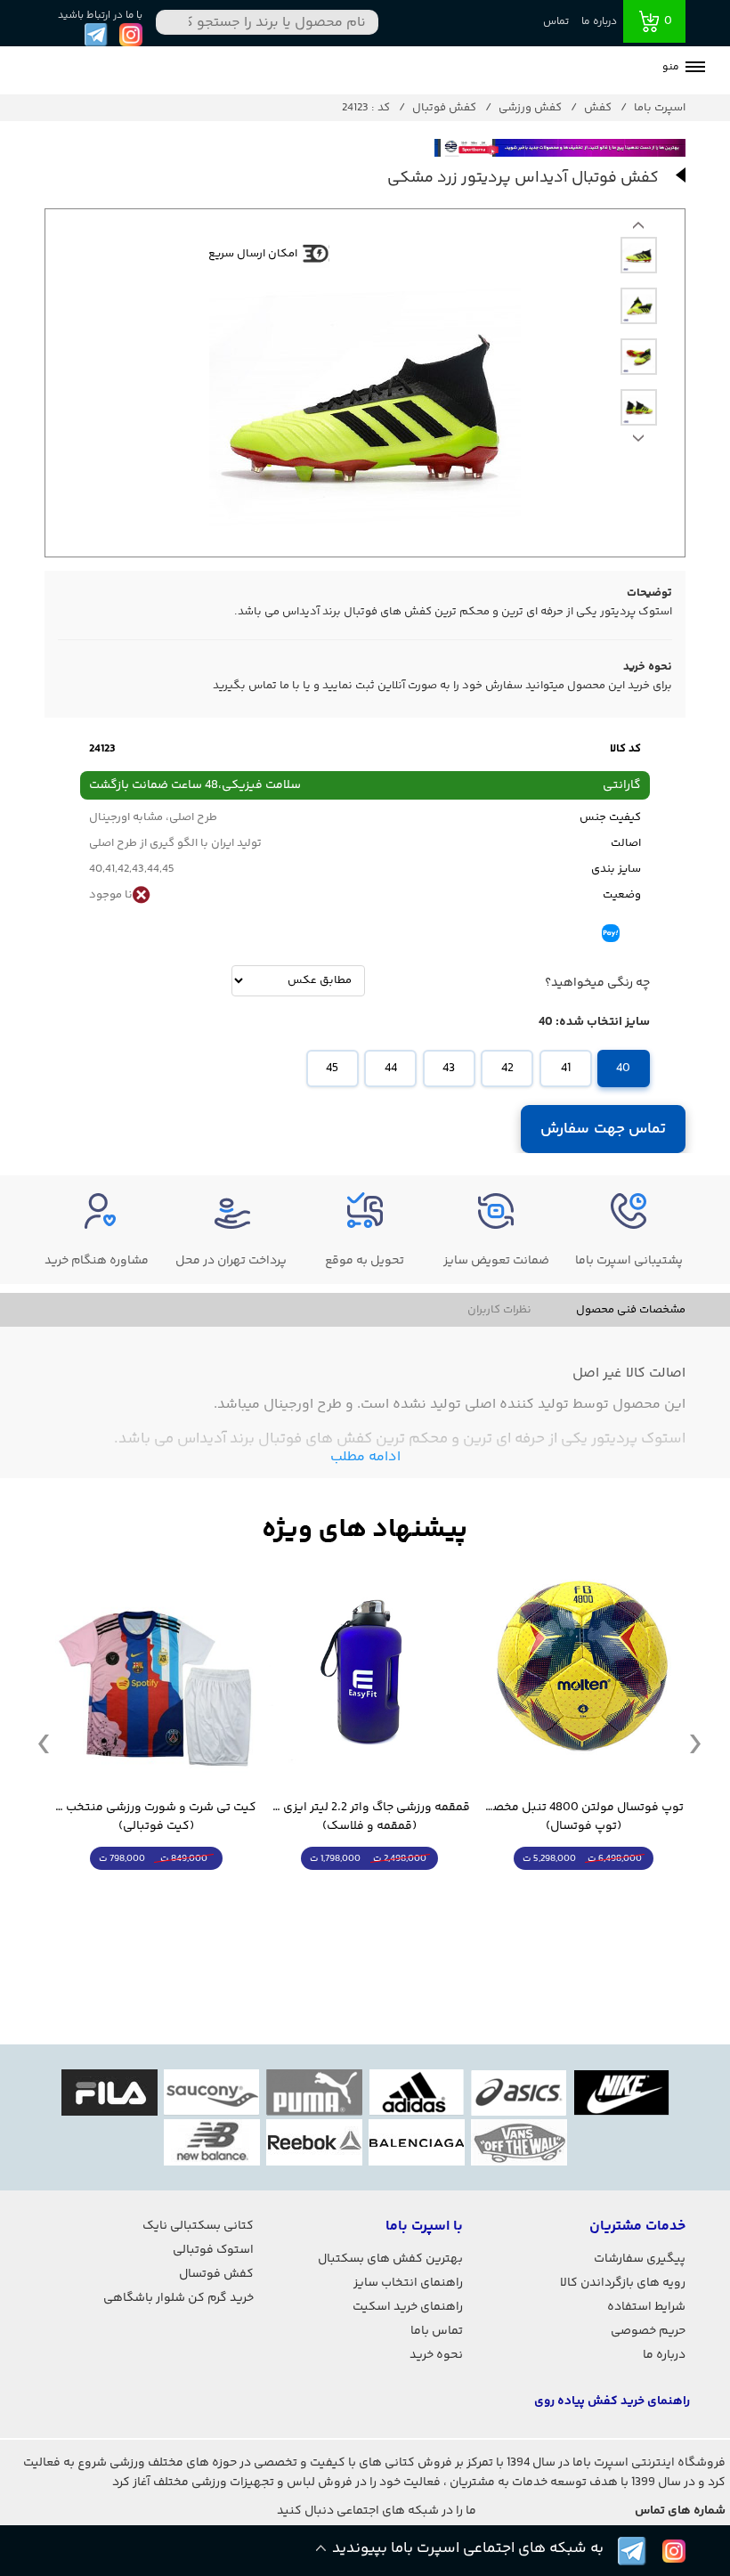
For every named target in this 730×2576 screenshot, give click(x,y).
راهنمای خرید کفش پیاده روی (612, 2401)
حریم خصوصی (648, 2331)
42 (507, 1069)
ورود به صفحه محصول (583, 1892)
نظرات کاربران (499, 1310)
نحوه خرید (436, 2355)
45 (332, 1069)
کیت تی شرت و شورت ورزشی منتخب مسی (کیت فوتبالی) (156, 1817)
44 (391, 1069)
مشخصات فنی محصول (631, 1310)
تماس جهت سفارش (603, 1129)
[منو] (695, 69)
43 (449, 1069)
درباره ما (599, 22)
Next (638, 230)
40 (623, 1069)
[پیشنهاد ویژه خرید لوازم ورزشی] (365, 1530)
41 (566, 1069)
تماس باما (437, 2331)
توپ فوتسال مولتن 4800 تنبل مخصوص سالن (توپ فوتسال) (583, 1817)
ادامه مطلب (365, 1457)
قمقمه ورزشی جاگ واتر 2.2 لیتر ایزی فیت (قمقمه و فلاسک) (369, 1817)
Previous (638, 443)
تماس (556, 22)
